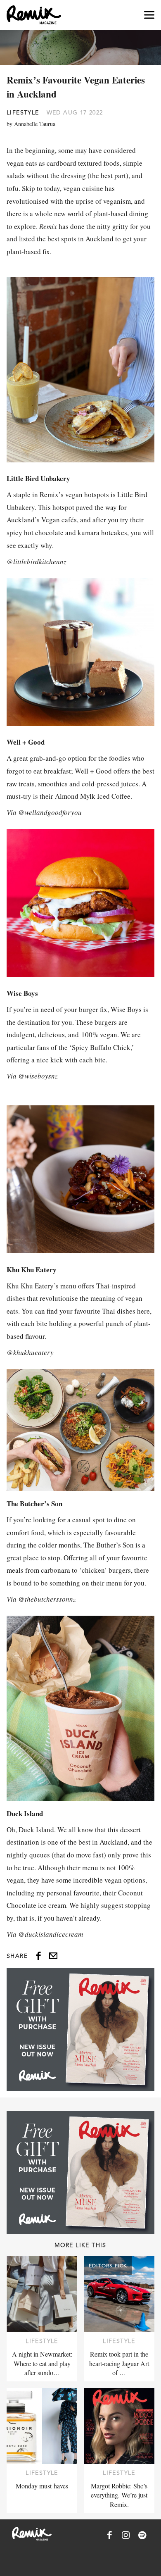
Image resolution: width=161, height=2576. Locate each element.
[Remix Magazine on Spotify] (142, 2535)
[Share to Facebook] (38, 1956)
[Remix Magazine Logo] (34, 15)
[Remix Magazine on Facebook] (109, 2535)
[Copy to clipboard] (53, 1956)
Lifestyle (23, 112)
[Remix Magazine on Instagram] (126, 2535)
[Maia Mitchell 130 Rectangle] (80, 2029)
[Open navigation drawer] (149, 15)
